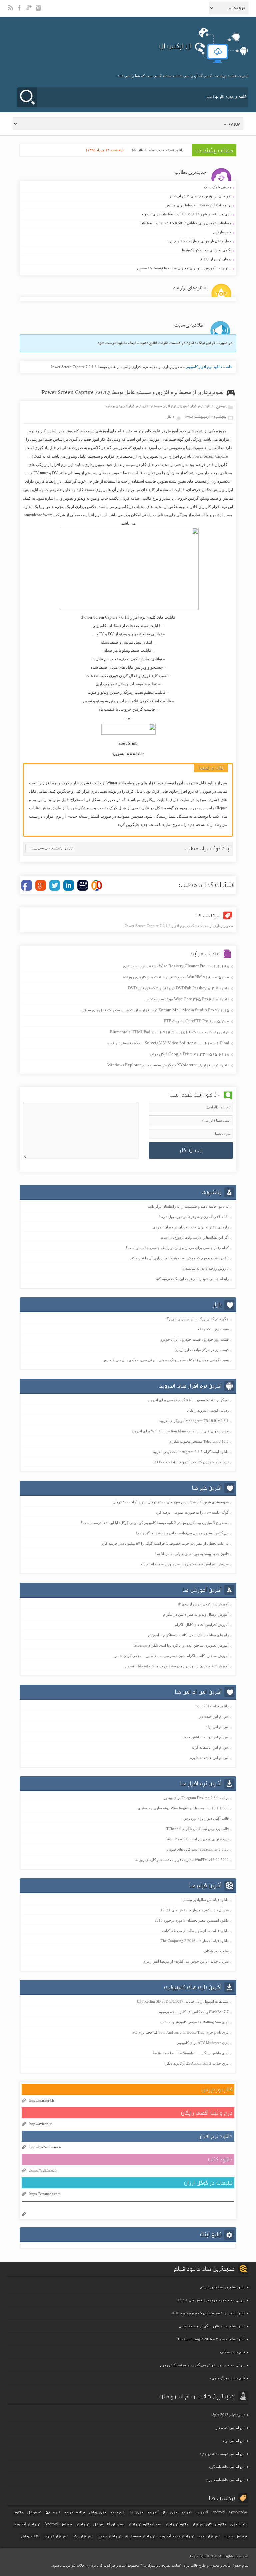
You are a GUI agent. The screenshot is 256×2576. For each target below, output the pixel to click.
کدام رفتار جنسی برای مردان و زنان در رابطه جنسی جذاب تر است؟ (177, 1248)
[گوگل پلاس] (30, 11)
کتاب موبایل (30, 2537)
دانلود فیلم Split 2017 (212, 1706)
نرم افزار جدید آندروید (177, 2537)
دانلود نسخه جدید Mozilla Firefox (158, 150)
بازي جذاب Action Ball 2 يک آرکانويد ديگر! (196, 2063)
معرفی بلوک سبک (127, 187)
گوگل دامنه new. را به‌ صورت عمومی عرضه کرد (192, 1512)
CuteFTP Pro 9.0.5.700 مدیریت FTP (196, 1022)
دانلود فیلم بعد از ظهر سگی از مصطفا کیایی (195, 1931)
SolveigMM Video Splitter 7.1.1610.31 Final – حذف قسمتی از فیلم (168, 1044)
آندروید (202, 2513)
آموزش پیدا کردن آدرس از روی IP (203, 1604)
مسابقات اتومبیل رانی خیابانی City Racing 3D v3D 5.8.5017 (127, 223)
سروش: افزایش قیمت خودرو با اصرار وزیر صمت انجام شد (184, 1564)
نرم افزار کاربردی (55, 2537)
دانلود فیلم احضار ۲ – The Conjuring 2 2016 (195, 1941)
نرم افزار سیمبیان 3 (140, 2537)
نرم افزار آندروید (27, 2525)
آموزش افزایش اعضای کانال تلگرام (202, 1625)
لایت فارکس (127, 232)
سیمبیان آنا (115, 2525)
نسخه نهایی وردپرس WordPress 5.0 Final (197, 1839)
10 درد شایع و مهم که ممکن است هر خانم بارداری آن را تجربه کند (179, 1258)
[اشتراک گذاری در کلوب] (97, 885)
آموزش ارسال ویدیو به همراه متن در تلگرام (196, 1614)
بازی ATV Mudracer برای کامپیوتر (203, 2043)
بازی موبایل (97, 2513)
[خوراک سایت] (11, 11)
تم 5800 (53, 2513)
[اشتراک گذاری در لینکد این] (69, 885)
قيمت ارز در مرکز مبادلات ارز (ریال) (202, 1350)
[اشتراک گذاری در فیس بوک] (27, 885)
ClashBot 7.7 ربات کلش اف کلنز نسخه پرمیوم (194, 2012)
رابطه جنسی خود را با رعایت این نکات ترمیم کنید (192, 1279)
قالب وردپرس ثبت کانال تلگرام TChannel (197, 1829)
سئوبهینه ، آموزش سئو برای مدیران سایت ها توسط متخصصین (127, 268)
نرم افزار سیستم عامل (159, 406)
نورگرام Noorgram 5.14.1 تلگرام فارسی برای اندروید (188, 1400)
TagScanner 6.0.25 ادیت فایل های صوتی (198, 1849)
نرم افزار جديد (236, 2537)
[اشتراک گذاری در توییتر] (55, 885)
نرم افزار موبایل (109, 2537)
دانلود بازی (238, 2525)
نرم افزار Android (58, 2525)
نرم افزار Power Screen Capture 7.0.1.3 (155, 926)
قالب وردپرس (217, 2090)
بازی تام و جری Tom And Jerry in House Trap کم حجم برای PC (180, 2032)
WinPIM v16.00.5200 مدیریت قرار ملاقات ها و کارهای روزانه (176, 978)
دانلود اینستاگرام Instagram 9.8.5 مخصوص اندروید (190, 1452)
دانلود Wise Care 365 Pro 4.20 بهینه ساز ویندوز (187, 1000)
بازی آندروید (156, 2513)
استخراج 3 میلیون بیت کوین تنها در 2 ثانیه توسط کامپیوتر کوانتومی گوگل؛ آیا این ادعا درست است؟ (155, 1523)
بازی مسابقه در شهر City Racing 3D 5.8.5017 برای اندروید (127, 214)
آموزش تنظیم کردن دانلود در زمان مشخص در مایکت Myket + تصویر (177, 1666)
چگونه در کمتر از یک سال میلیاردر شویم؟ (198, 1319)
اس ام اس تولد (217, 1727)
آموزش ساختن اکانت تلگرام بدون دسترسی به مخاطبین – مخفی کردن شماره (171, 1656)
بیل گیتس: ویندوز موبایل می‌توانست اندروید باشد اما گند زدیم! (182, 1533)
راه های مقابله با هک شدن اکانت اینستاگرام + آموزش (188, 1635)
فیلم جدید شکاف (216, 1951)
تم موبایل (34, 2513)
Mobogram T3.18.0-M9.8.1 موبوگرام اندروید (194, 1421)
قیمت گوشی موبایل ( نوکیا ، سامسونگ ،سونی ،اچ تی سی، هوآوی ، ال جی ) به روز (166, 1360)
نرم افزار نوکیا (83, 2537)
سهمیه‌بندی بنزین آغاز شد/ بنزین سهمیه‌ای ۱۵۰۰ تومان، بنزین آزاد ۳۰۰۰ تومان (171, 1502)
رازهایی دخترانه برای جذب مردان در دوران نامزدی (191, 1227)
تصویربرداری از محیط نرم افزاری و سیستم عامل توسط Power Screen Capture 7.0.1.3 (133, 393)
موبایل (98, 2525)
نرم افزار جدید (209, 2537)
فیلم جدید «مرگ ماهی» (227, 2378)
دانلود (18, 2513)
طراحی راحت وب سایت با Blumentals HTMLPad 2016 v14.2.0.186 (169, 1033)
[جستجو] (27, 97)
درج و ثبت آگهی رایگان (207, 2113)
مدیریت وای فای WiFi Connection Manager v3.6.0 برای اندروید (180, 1431)
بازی (173, 2513)
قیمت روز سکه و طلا (213, 1329)
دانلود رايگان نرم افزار (209, 2525)
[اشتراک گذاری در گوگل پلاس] (41, 885)
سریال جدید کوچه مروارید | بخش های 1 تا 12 (195, 1910)
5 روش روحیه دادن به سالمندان (205, 1268)
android (219, 2513)
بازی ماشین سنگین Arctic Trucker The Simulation (190, 2053)
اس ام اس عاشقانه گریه (210, 1747)
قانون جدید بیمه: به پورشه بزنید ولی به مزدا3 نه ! (192, 1554)
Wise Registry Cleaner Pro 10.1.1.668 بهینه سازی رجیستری (176, 967)
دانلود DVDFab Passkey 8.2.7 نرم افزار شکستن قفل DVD (178, 989)
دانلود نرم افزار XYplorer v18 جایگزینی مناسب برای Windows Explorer (168, 1066)
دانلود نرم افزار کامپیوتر (204, 367)
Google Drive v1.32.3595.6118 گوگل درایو (189, 1055)
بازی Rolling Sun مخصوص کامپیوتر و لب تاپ (194, 2022)
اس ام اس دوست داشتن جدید (206, 1737)
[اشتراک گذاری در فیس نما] (83, 885)
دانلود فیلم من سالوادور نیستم (206, 1900)
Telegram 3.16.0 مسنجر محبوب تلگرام (199, 1441)
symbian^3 (238, 2513)
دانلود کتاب (220, 2160)
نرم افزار (82, 2525)
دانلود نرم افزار (216, 2136)
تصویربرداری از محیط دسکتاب (210, 926)
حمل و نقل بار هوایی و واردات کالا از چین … (127, 241)
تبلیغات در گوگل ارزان (208, 2183)
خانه (229, 367)
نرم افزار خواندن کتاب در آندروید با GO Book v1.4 (191, 1462)
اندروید (187, 2513)
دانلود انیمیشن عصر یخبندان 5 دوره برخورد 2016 (192, 1920)
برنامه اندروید (74, 2513)
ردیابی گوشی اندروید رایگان (208, 1410)
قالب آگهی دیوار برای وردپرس (206, 1818)
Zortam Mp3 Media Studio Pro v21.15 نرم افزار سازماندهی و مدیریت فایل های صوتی (155, 1011)
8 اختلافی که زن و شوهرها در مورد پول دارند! (194, 1217)
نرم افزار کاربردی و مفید (123, 406)
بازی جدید (118, 2513)
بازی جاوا (136, 2513)
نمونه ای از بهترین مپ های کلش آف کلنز (127, 196)
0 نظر (171, 417)
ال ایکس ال (175, 46)
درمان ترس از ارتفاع (127, 259)
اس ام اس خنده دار (214, 1716)
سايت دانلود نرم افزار (144, 2525)
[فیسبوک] (20, 11)
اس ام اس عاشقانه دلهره (209, 1758)
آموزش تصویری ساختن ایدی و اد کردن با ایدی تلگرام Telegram (181, 1645)
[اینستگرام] (39, 11)
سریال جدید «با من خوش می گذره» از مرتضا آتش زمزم (186, 1961)
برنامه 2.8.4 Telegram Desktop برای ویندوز (127, 205)
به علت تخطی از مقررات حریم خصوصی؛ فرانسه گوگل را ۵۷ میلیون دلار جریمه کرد (165, 1543)
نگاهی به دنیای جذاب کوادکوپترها (127, 250)
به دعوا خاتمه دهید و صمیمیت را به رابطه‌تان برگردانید (188, 1206)
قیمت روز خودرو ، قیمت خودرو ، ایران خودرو (195, 1339)
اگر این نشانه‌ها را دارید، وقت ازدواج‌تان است (195, 1237)
